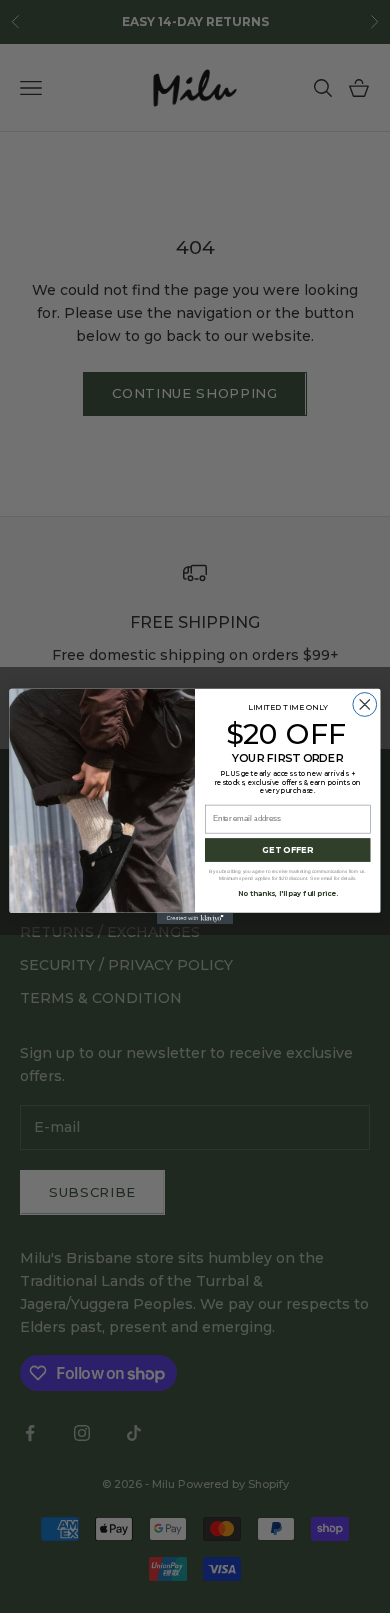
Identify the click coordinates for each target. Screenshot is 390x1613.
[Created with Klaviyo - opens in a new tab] (195, 918)
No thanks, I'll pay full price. (287, 893)
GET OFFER (287, 850)
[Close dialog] (365, 705)
